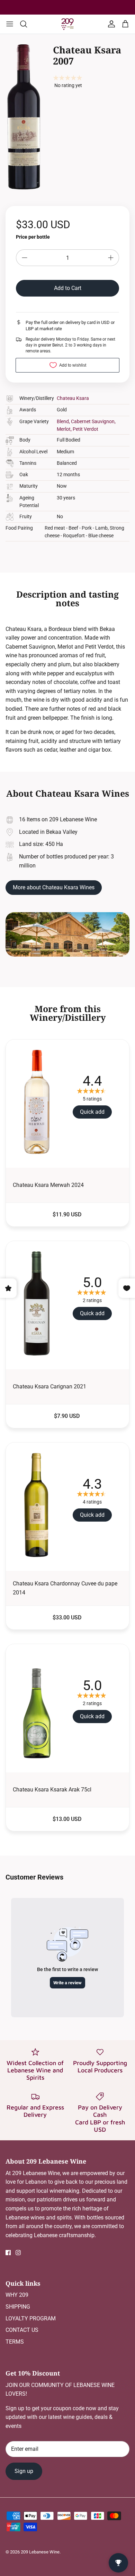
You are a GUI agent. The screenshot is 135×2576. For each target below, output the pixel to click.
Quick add (92, 1112)
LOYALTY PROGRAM (31, 2318)
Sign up (24, 2471)
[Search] (27, 24)
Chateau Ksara (73, 398)
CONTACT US (22, 2330)
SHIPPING (18, 2307)
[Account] (110, 24)
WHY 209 (17, 2295)
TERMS (15, 2342)
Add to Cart (68, 288)
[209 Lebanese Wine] (67, 24)
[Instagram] (18, 2253)
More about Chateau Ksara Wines (54, 887)
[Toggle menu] (10, 24)
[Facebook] (8, 2253)
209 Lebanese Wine (40, 2552)
